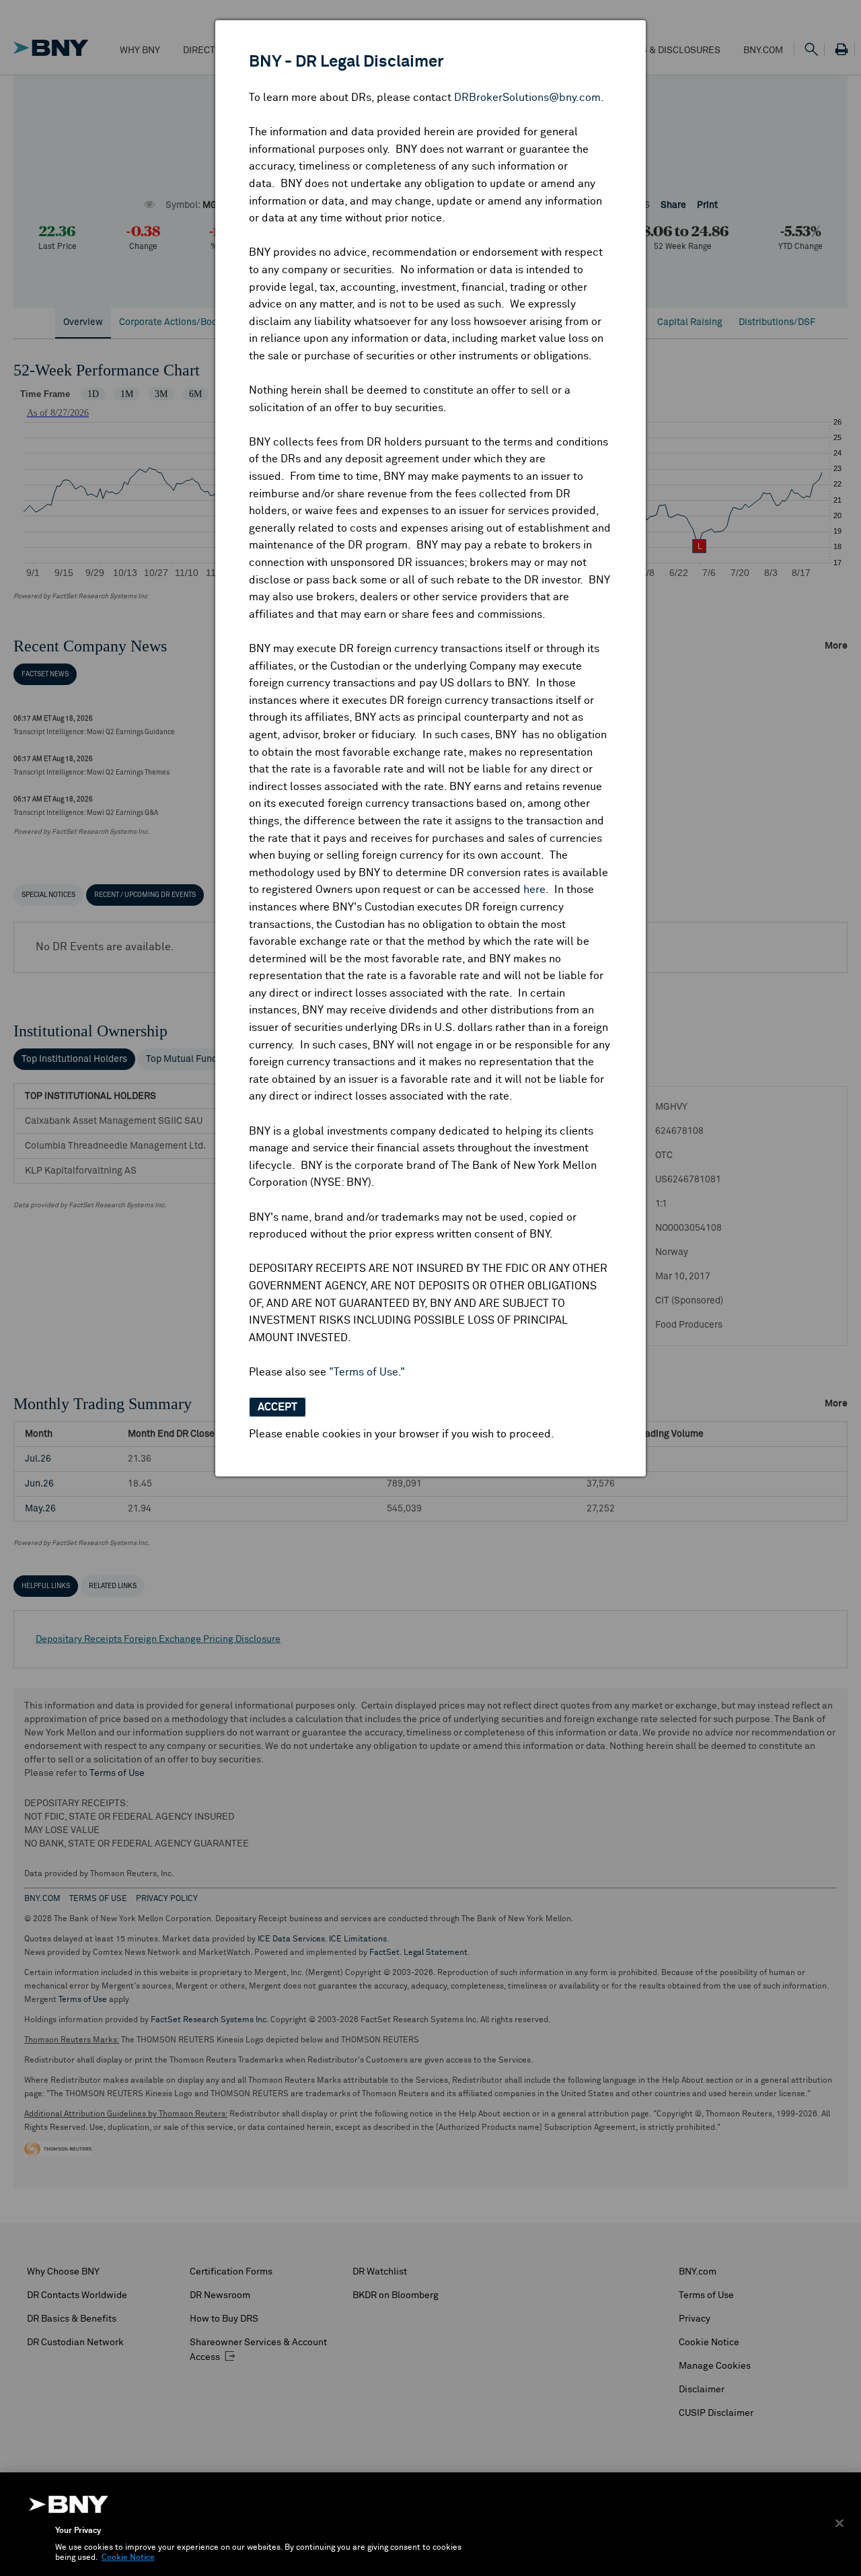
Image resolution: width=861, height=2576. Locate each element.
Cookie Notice (128, 2558)
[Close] (839, 2523)
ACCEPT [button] (277, 1407)
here (534, 890)
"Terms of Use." (367, 1372)
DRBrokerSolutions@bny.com (527, 98)
